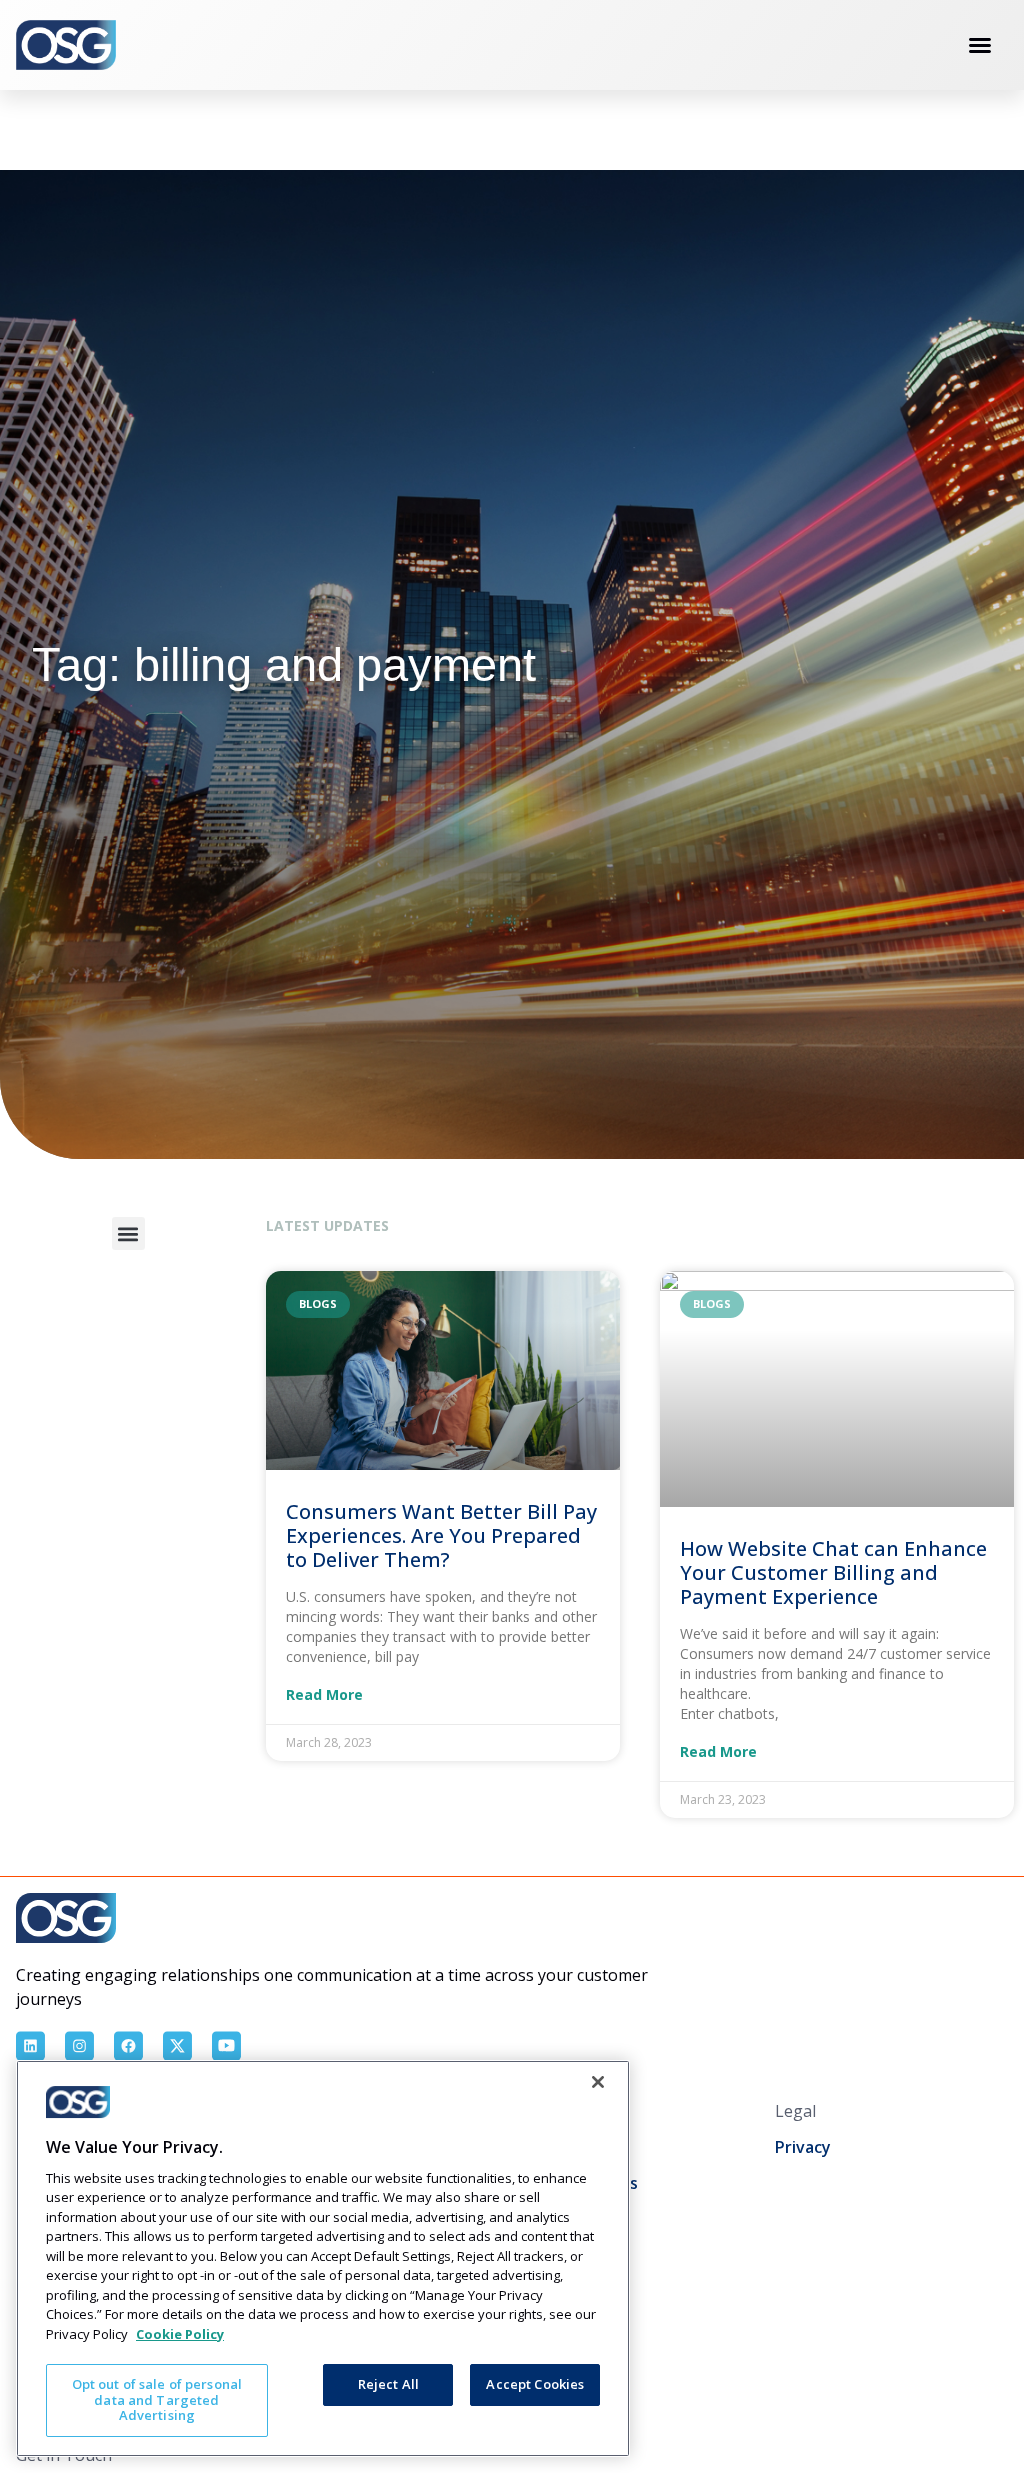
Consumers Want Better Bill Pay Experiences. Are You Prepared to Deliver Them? (441, 1535)
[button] (128, 1233)
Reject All (388, 2384)
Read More (324, 1695)
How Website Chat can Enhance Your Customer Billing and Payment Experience (833, 1572)
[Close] (598, 2082)
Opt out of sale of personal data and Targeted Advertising (157, 2399)
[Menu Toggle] (980, 45)
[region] (323, 2258)
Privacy (803, 2147)
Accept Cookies (535, 2384)
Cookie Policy (180, 2334)
